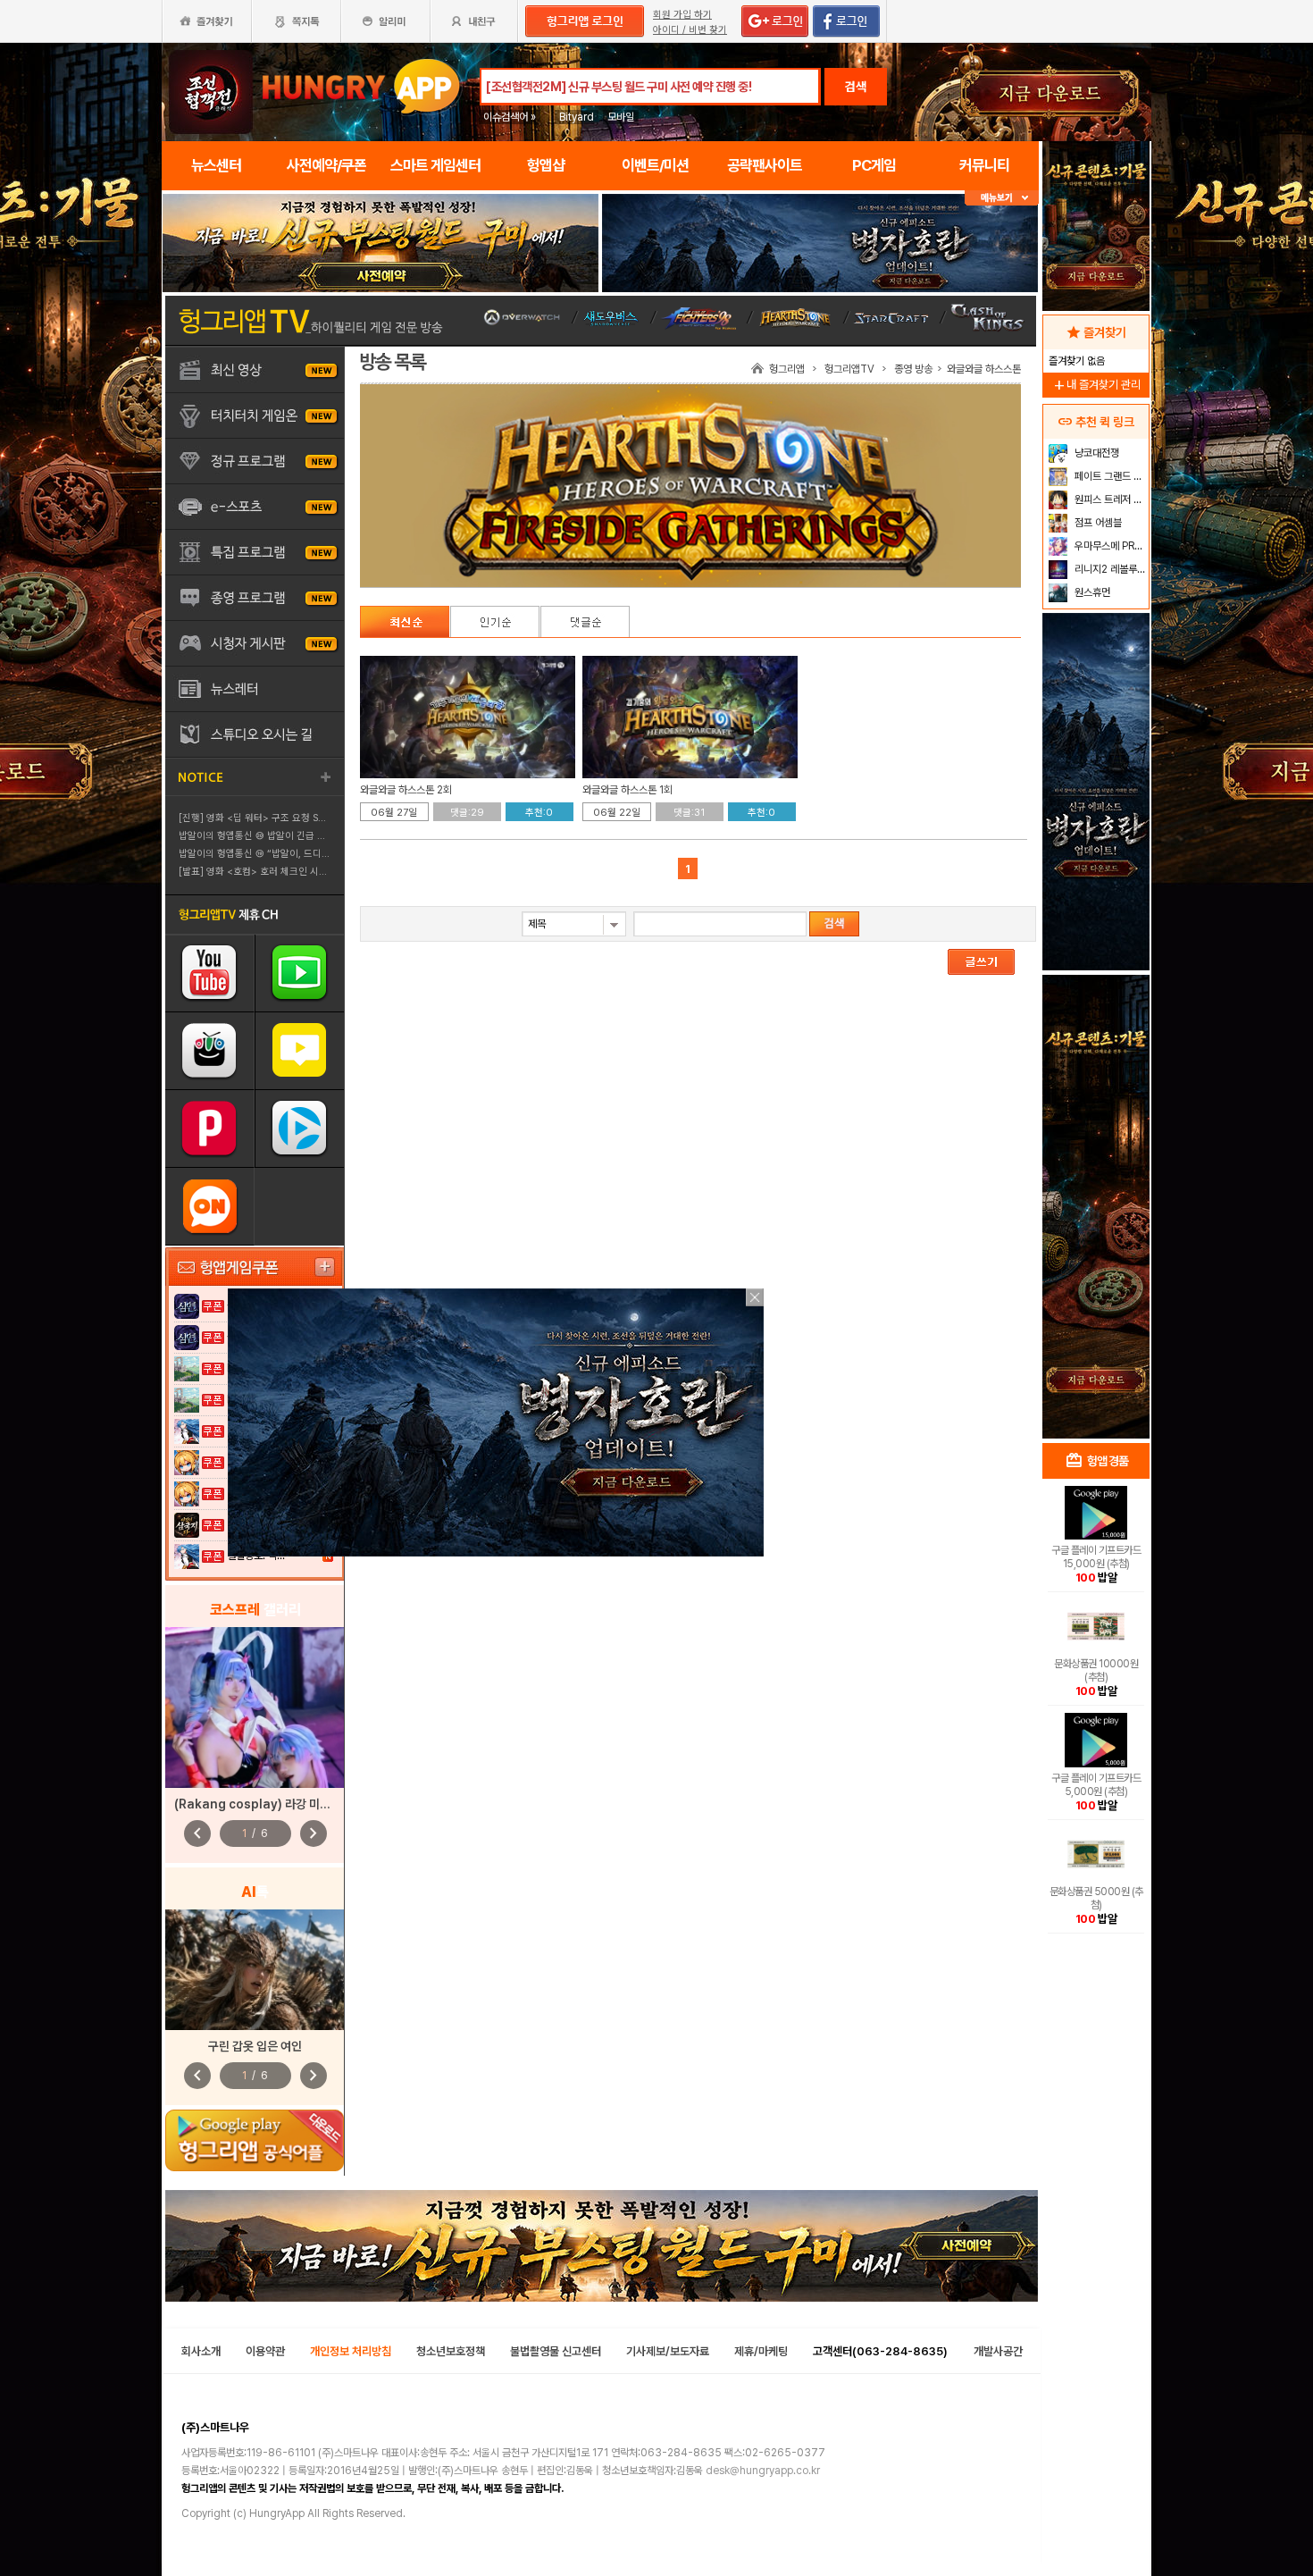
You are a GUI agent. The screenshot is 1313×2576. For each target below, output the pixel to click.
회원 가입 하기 (682, 15)
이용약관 (265, 2351)
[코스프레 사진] (255, 1708)
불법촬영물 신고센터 (556, 2351)
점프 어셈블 (1097, 523)
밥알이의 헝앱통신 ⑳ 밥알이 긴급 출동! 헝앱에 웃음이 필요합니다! (313, 836)
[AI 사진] (255, 1970)
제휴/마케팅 (761, 2351)
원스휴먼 (1091, 592)
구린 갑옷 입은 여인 (255, 2046)
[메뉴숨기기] (1002, 198)
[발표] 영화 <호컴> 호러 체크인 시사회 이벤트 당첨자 (287, 872)
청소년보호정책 (451, 2351)
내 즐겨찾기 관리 (1096, 385)
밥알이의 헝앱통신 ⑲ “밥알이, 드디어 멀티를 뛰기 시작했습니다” (310, 854)
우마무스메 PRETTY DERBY (1110, 546)
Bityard (577, 117)
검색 (856, 87)
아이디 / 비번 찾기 (690, 30)
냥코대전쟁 (1096, 453)
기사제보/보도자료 (668, 2351)
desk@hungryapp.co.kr (763, 2471)
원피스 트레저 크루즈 (1110, 499)
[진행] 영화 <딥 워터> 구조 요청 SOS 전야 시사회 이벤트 (295, 818)
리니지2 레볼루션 (1109, 569)
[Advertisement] (1096, 1149)
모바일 (621, 117)
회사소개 (201, 2351)
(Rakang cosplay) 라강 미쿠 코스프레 (275, 1804)
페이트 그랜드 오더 (1110, 476)
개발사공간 (998, 2351)
